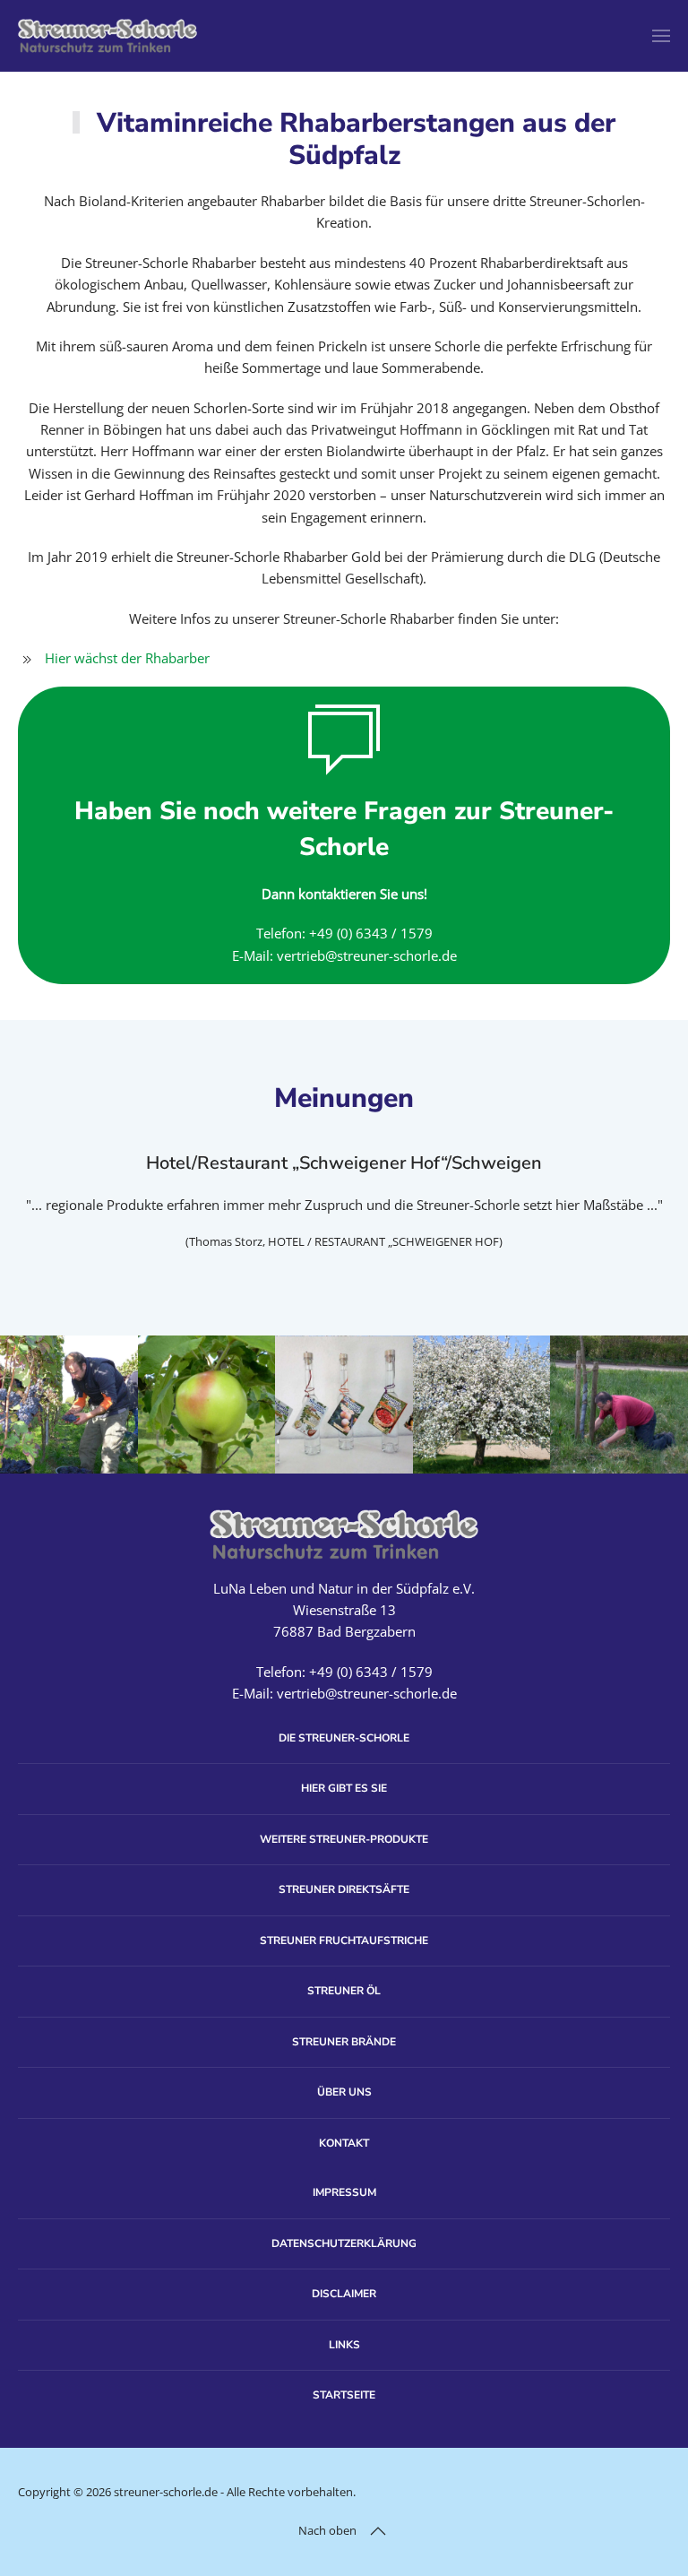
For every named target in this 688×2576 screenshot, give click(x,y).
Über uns (344, 2092)
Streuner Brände (344, 2042)
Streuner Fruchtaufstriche (344, 1941)
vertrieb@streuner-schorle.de (367, 955)
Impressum (344, 2192)
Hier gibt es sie (344, 1788)
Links (344, 2345)
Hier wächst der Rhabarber (127, 658)
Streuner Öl (344, 1991)
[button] (661, 36)
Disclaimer (344, 2294)
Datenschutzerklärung (344, 2243)
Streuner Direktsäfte (344, 1889)
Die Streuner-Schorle (344, 1738)
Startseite (344, 2395)
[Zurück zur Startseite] (107, 36)
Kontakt (344, 2143)
